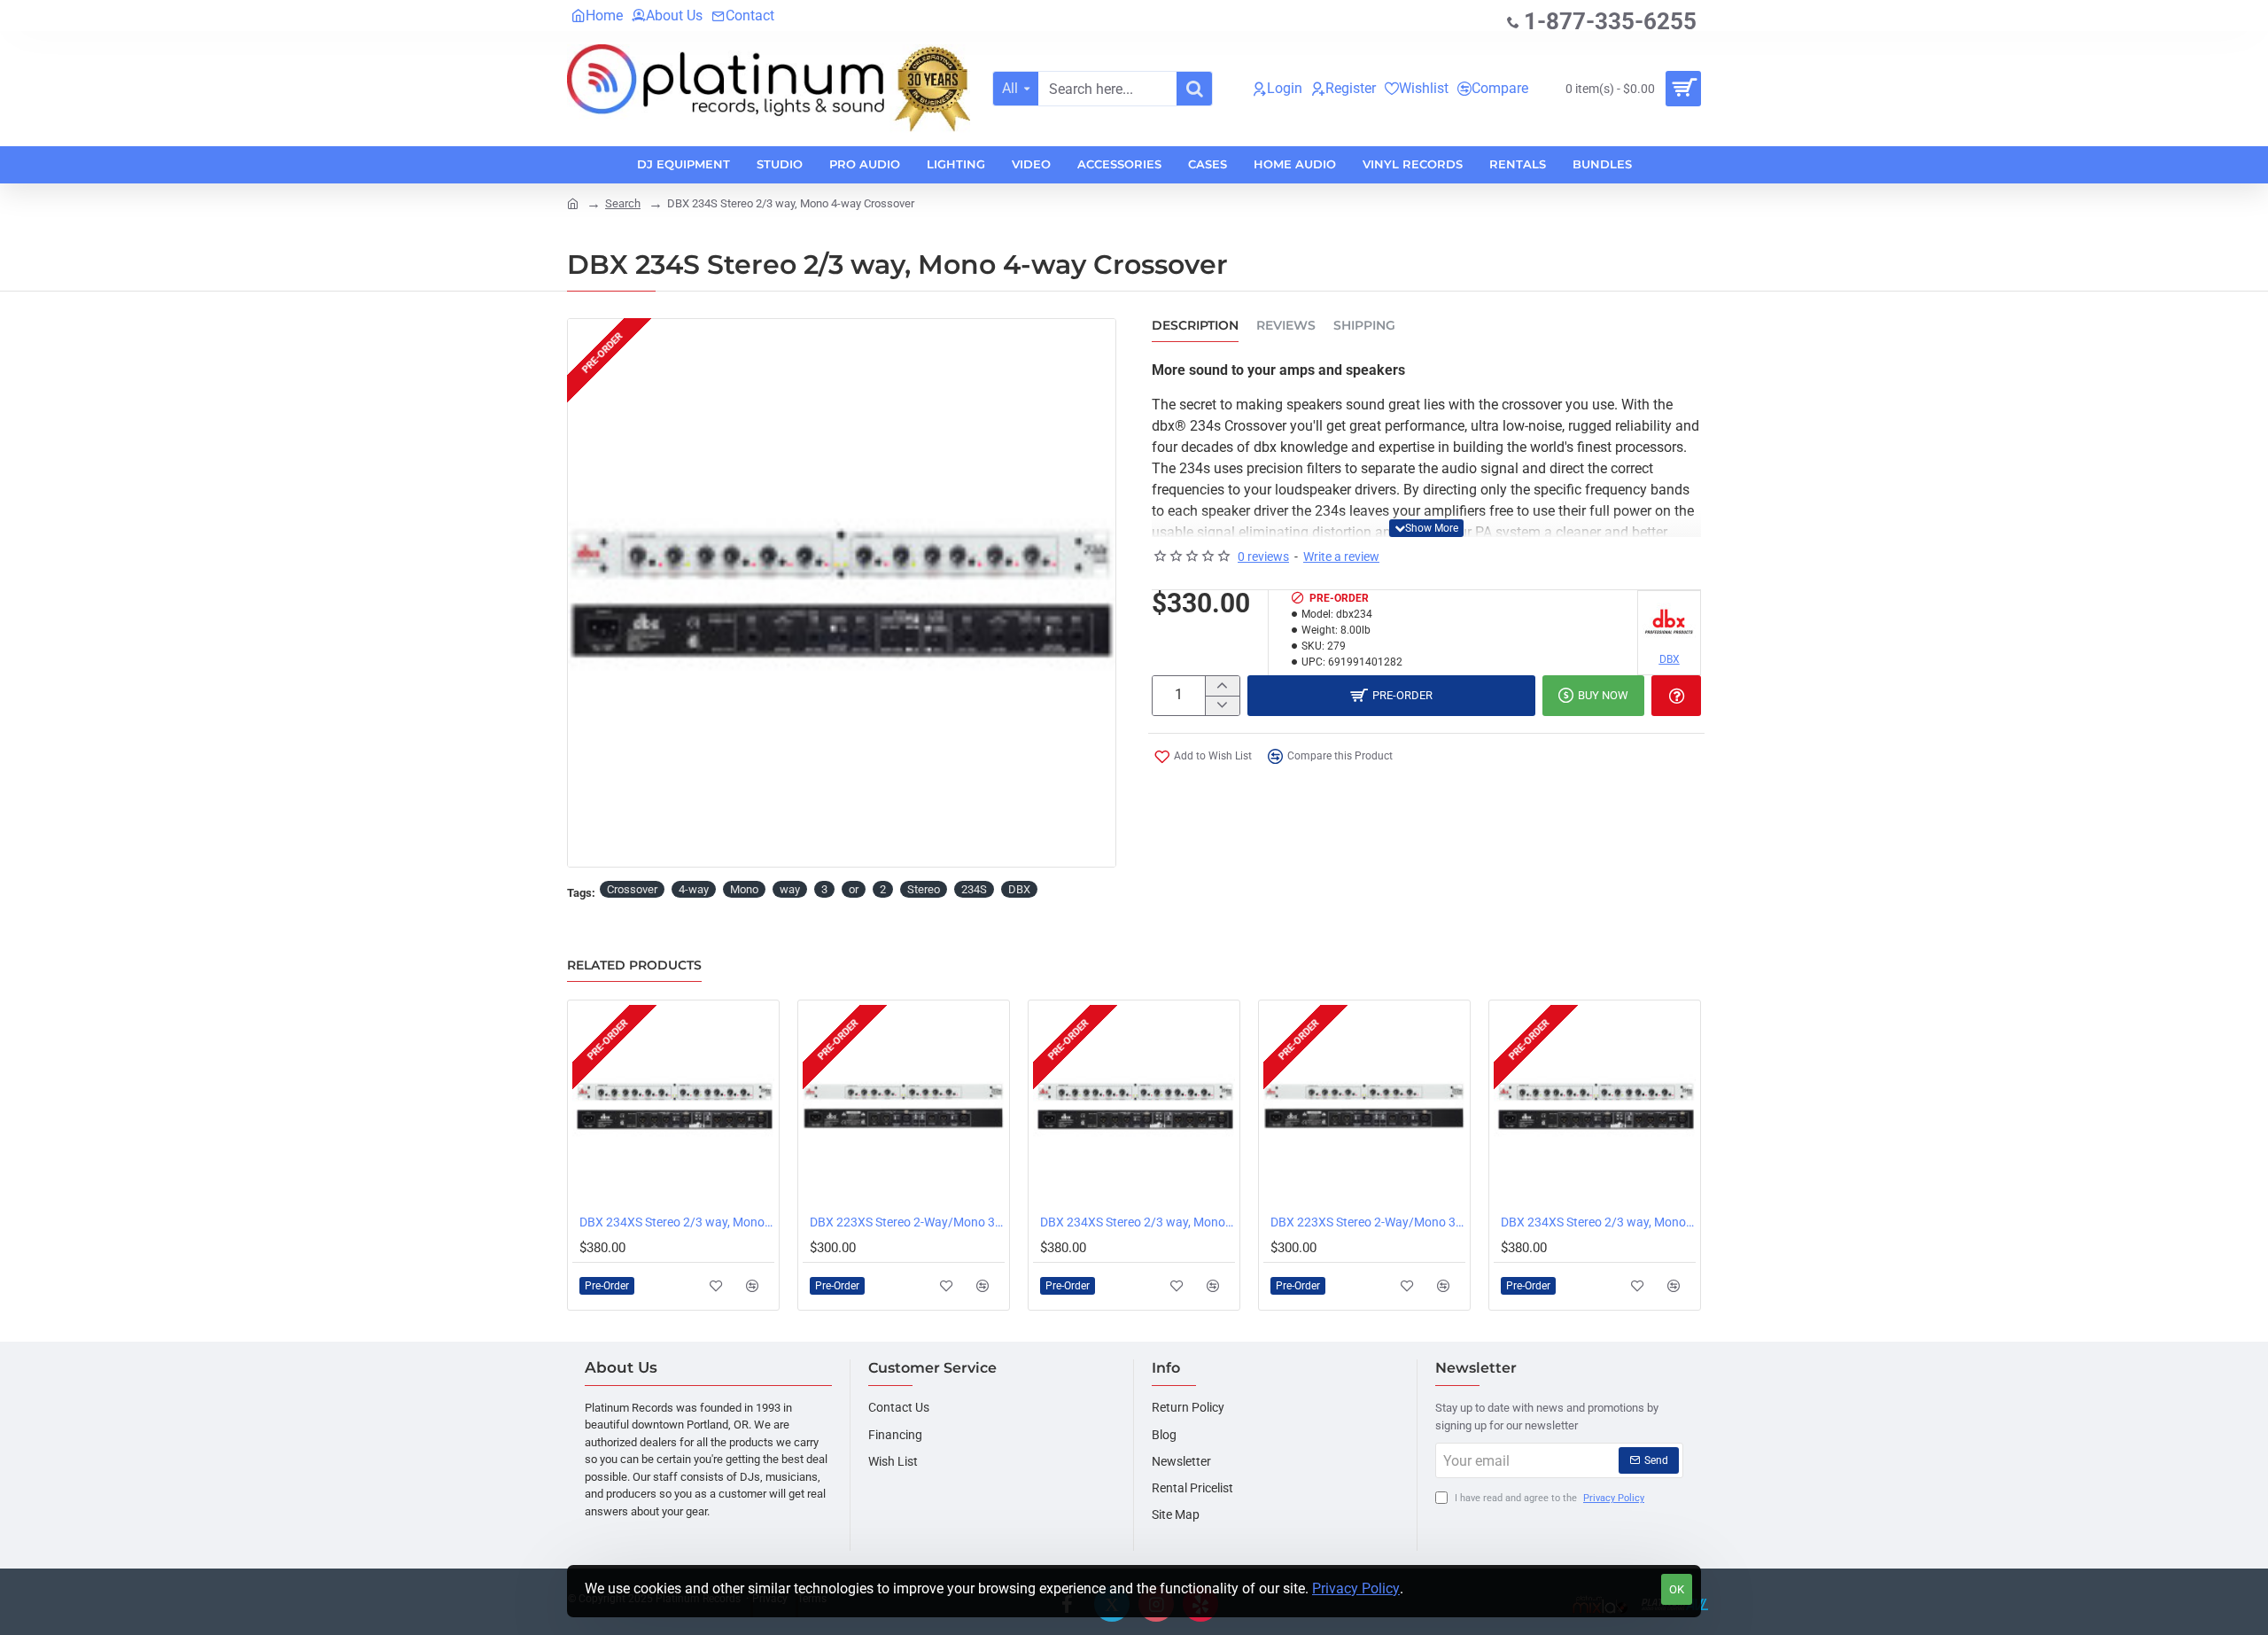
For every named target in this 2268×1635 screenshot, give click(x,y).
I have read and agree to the (1548, 1498)
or (854, 889)
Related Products (634, 965)
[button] (1426, 528)
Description (1195, 326)
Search (623, 203)
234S (974, 889)
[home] (573, 202)
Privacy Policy (1356, 1588)
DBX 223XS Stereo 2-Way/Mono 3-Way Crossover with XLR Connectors (907, 1222)
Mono (744, 889)
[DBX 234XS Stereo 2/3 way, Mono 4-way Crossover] (673, 1106)
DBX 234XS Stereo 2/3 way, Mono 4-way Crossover (677, 1222)
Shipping (1364, 326)
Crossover (632, 889)
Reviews (1286, 326)
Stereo (924, 889)
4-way (694, 889)
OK (1677, 1589)
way (790, 889)
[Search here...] (1194, 89)
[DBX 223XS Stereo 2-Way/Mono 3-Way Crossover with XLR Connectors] (904, 1106)
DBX (1019, 889)
